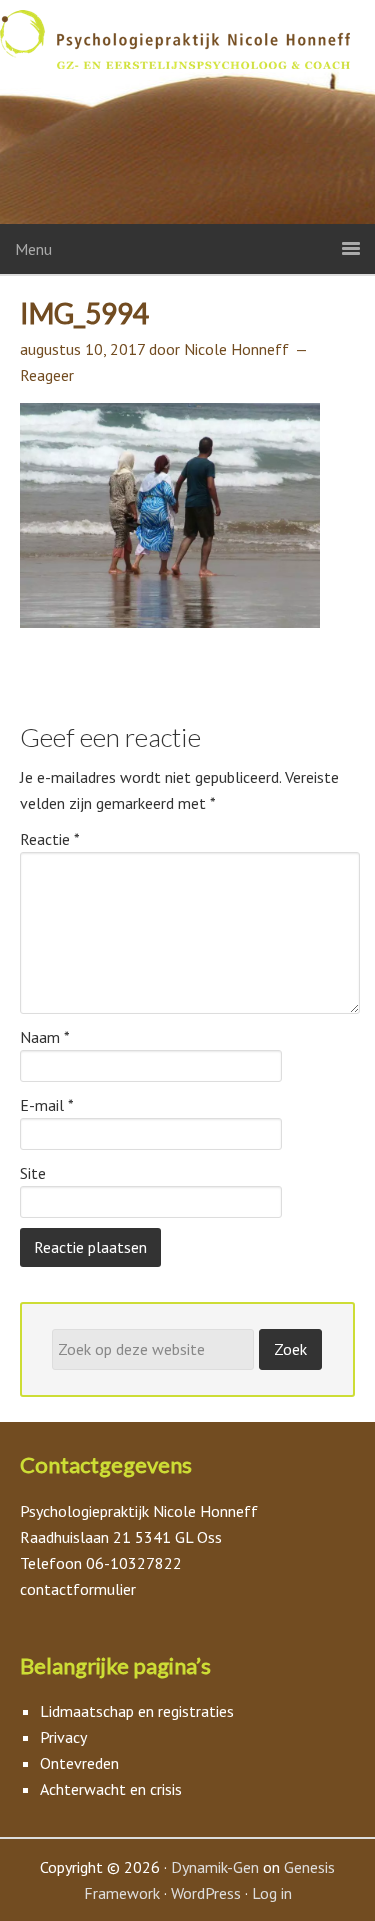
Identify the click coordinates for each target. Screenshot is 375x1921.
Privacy (63, 1737)
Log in (272, 1893)
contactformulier (78, 1589)
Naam (45, 1037)
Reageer (47, 375)
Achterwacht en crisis (111, 1789)
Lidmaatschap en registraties (137, 1711)
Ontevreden (79, 1763)
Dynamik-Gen (215, 1867)
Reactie (50, 839)
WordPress (206, 1893)
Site (33, 1173)
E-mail (47, 1105)
